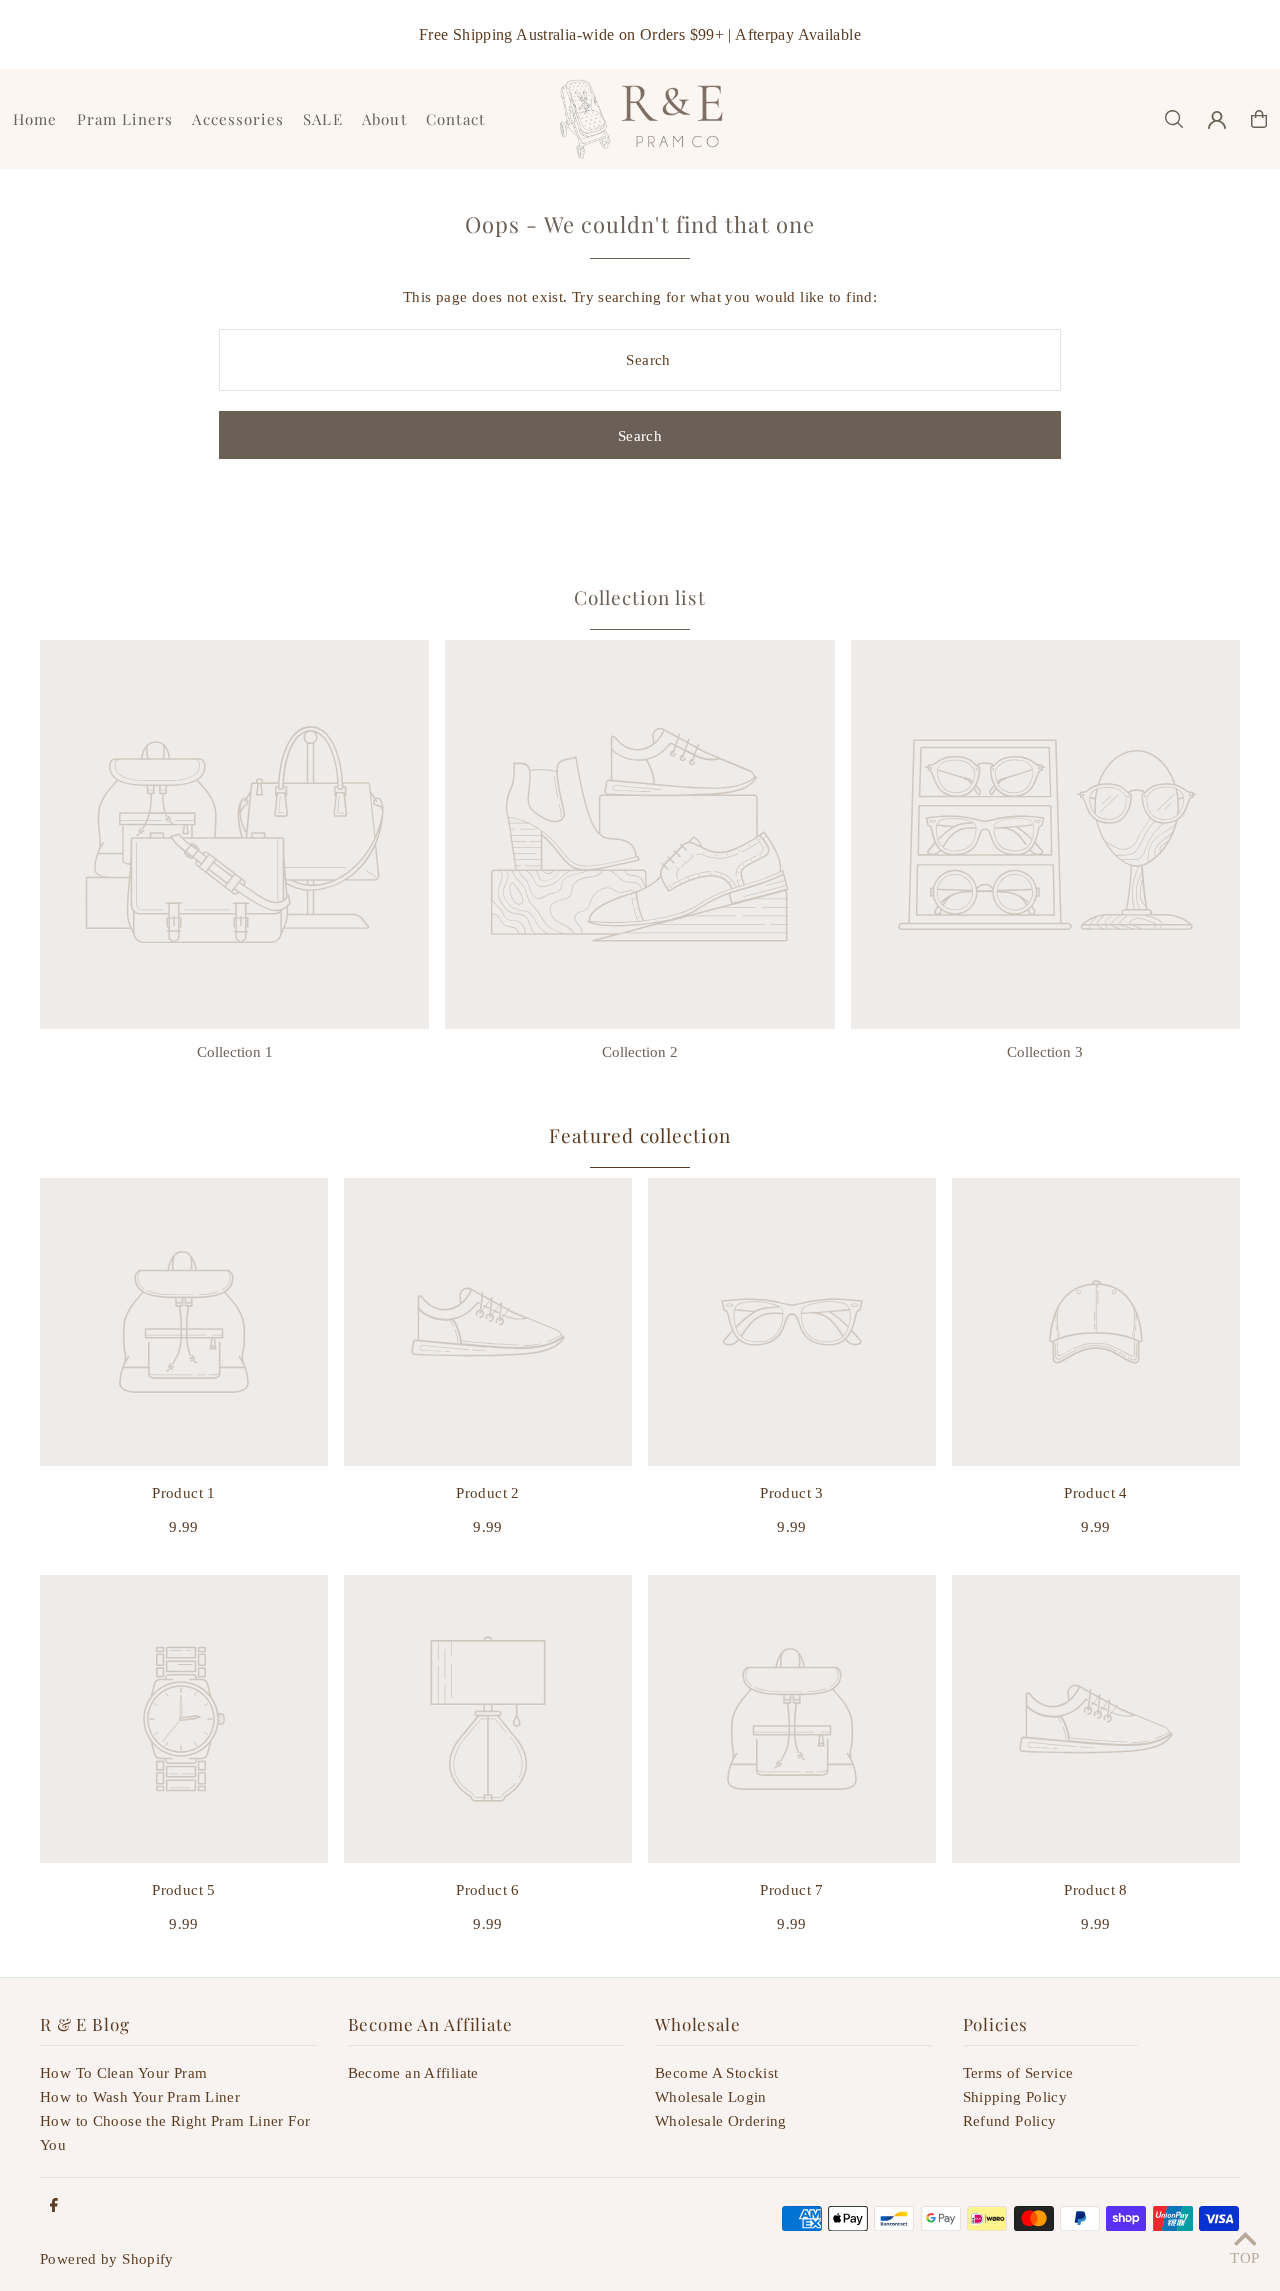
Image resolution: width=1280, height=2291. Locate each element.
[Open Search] (1174, 119)
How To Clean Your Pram (123, 2073)
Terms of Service (1018, 2073)
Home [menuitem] (35, 119)
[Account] (1217, 120)
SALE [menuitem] (323, 119)
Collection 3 (1045, 1052)
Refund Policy (1010, 2121)
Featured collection (640, 1135)
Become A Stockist (716, 2073)
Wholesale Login (711, 2097)
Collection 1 (235, 1052)
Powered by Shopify (107, 2259)
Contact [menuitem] (455, 119)
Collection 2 (640, 1052)
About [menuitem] (384, 119)
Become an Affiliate (413, 2073)
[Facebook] (54, 2206)
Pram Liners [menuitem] (125, 119)
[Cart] (1259, 119)
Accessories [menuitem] (237, 119)
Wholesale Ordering (721, 2121)
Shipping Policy (1015, 2097)
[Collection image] (234, 834)
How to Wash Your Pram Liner (140, 2097)
